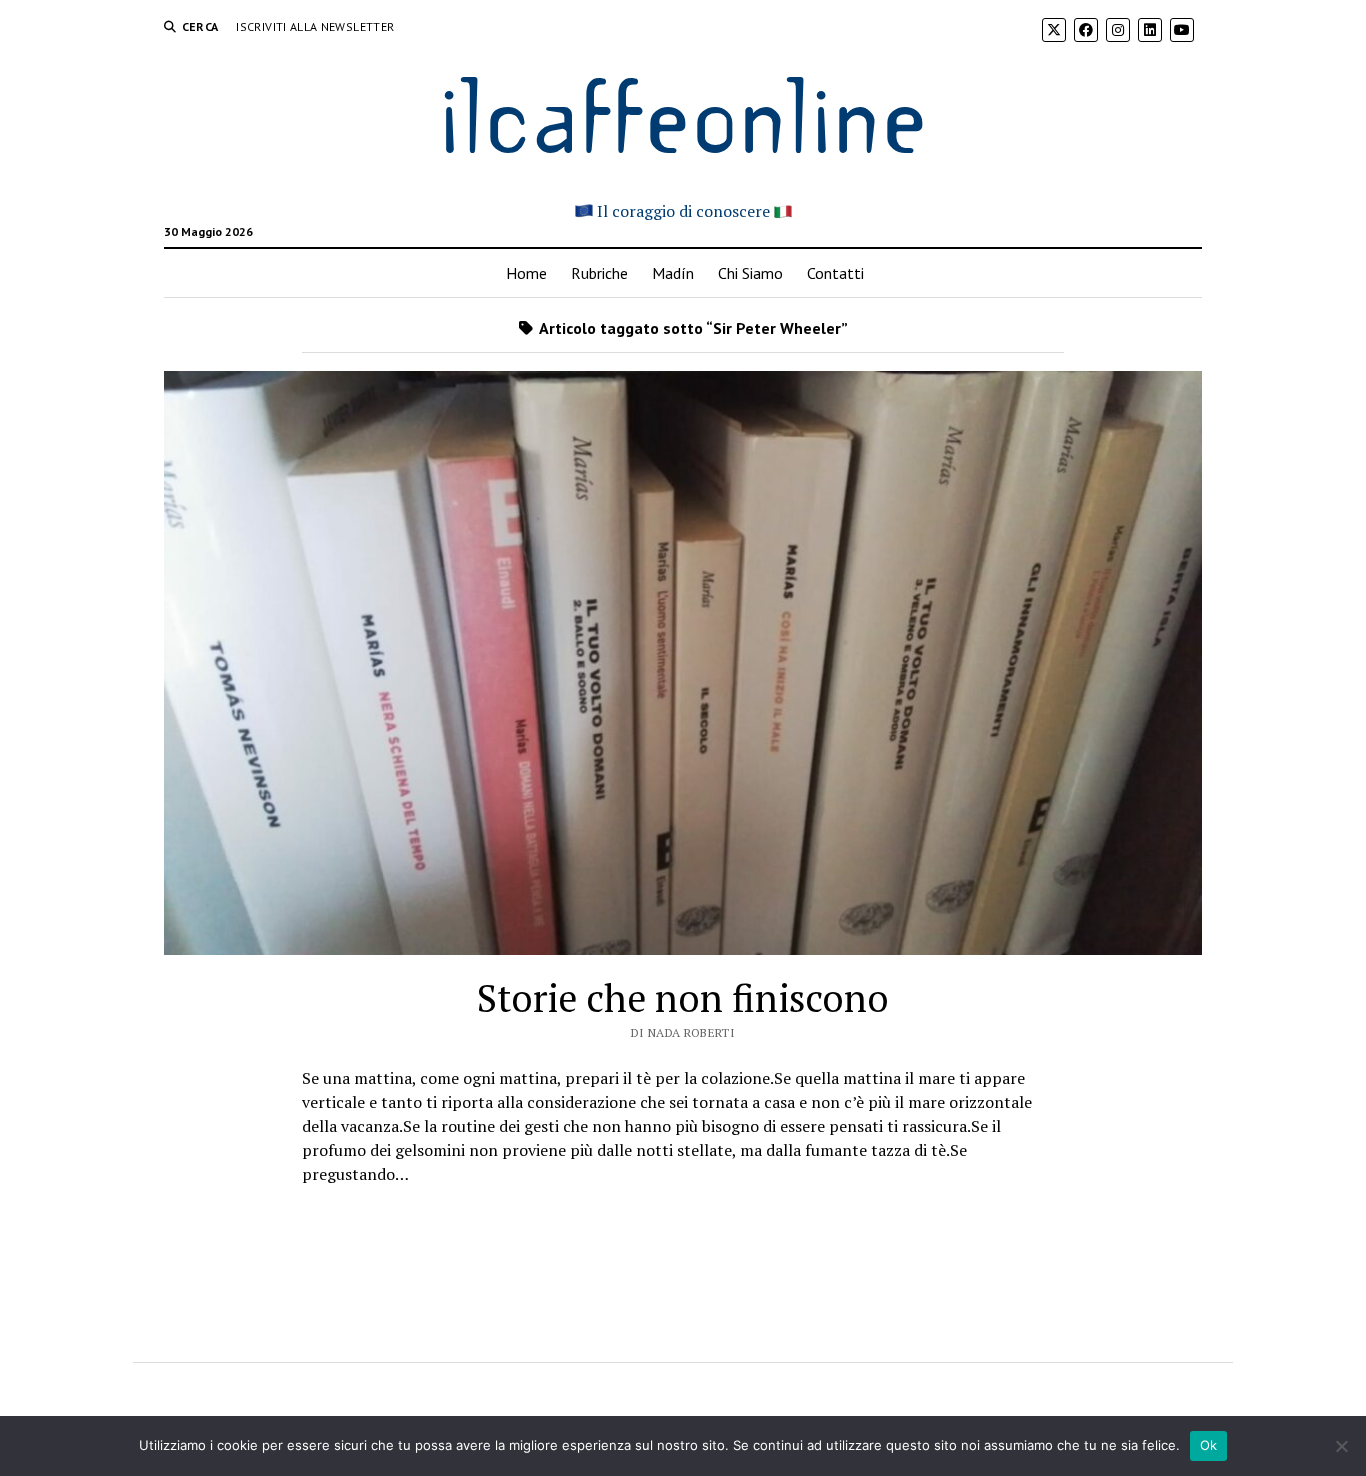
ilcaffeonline (683, 111)
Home (526, 273)
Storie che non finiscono (683, 998)
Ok (1209, 1445)
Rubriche (599, 273)
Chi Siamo (750, 273)
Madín (673, 273)
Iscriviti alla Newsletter (315, 26)
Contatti (835, 273)
